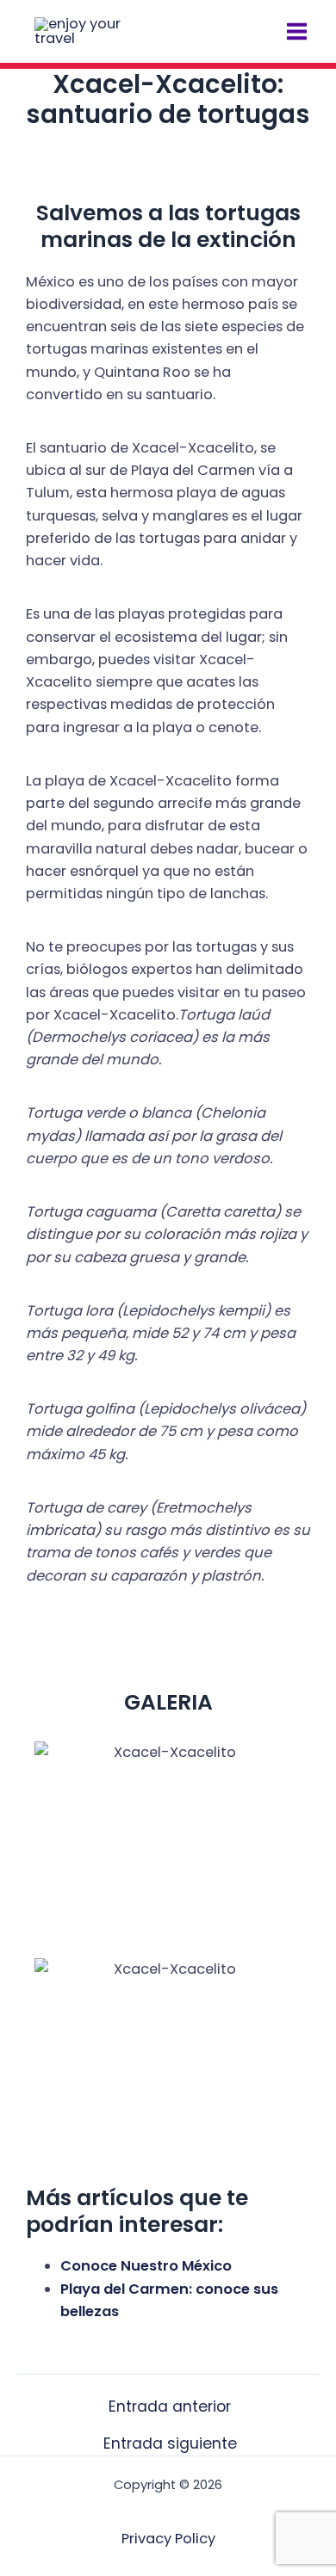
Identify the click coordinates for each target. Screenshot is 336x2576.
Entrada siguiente (170, 2444)
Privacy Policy (168, 2539)
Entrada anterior (170, 2407)
